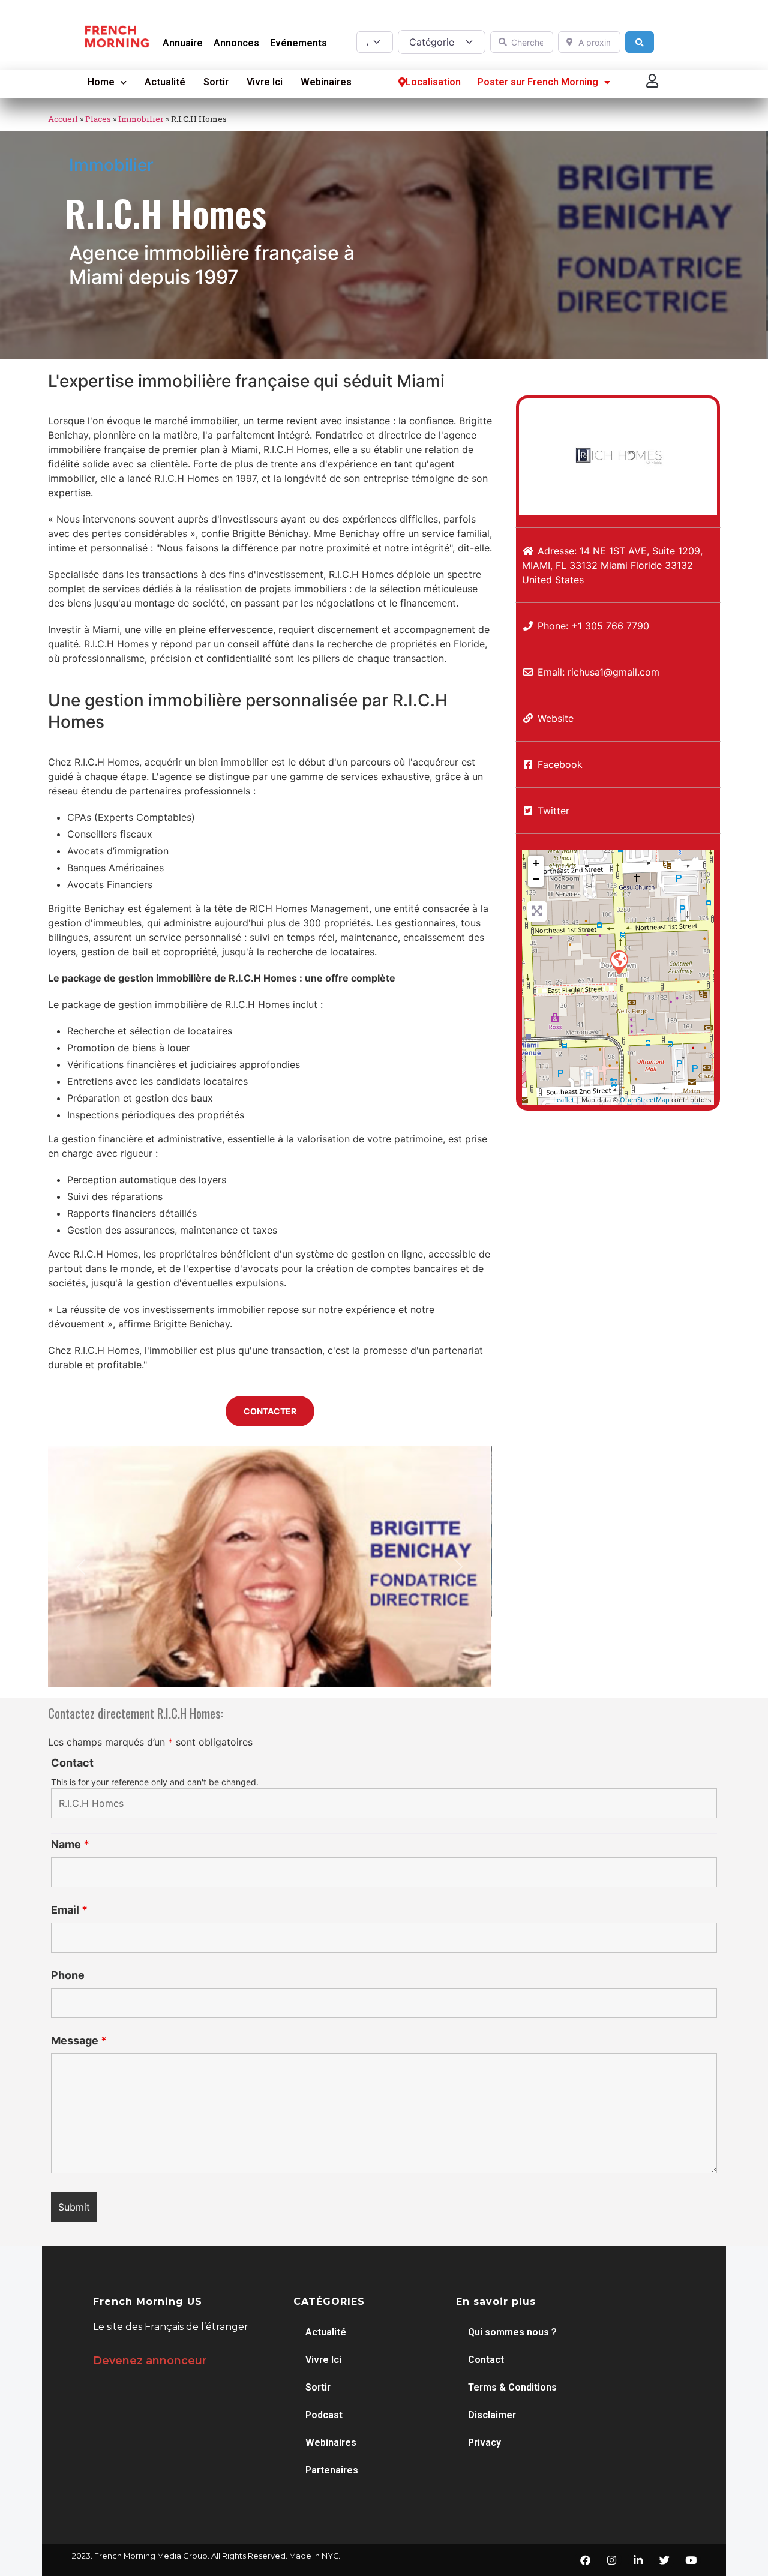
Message (79, 2041)
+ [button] (536, 863)
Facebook (560, 764)
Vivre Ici (265, 82)
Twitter (553, 811)
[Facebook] (585, 2560)
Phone (68, 1975)
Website (556, 718)
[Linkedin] (638, 2560)
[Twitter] (664, 2560)
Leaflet (564, 1100)
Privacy (484, 2442)
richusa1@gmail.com (613, 672)
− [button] (536, 879)
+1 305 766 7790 (610, 626)
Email (69, 1910)
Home (101, 82)
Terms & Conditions (512, 2387)
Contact (72, 1763)
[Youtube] (691, 2560)
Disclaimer (492, 2415)
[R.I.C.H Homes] (619, 962)
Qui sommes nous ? (512, 2332)
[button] (653, 81)
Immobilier (141, 119)
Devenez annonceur (150, 2361)
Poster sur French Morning (538, 82)
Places (98, 119)
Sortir (216, 82)
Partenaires (332, 2470)
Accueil (63, 119)
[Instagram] (611, 2560)
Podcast (324, 2415)
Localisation (433, 82)
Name (70, 1845)
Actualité (165, 82)
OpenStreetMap (645, 1100)
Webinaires (326, 82)
